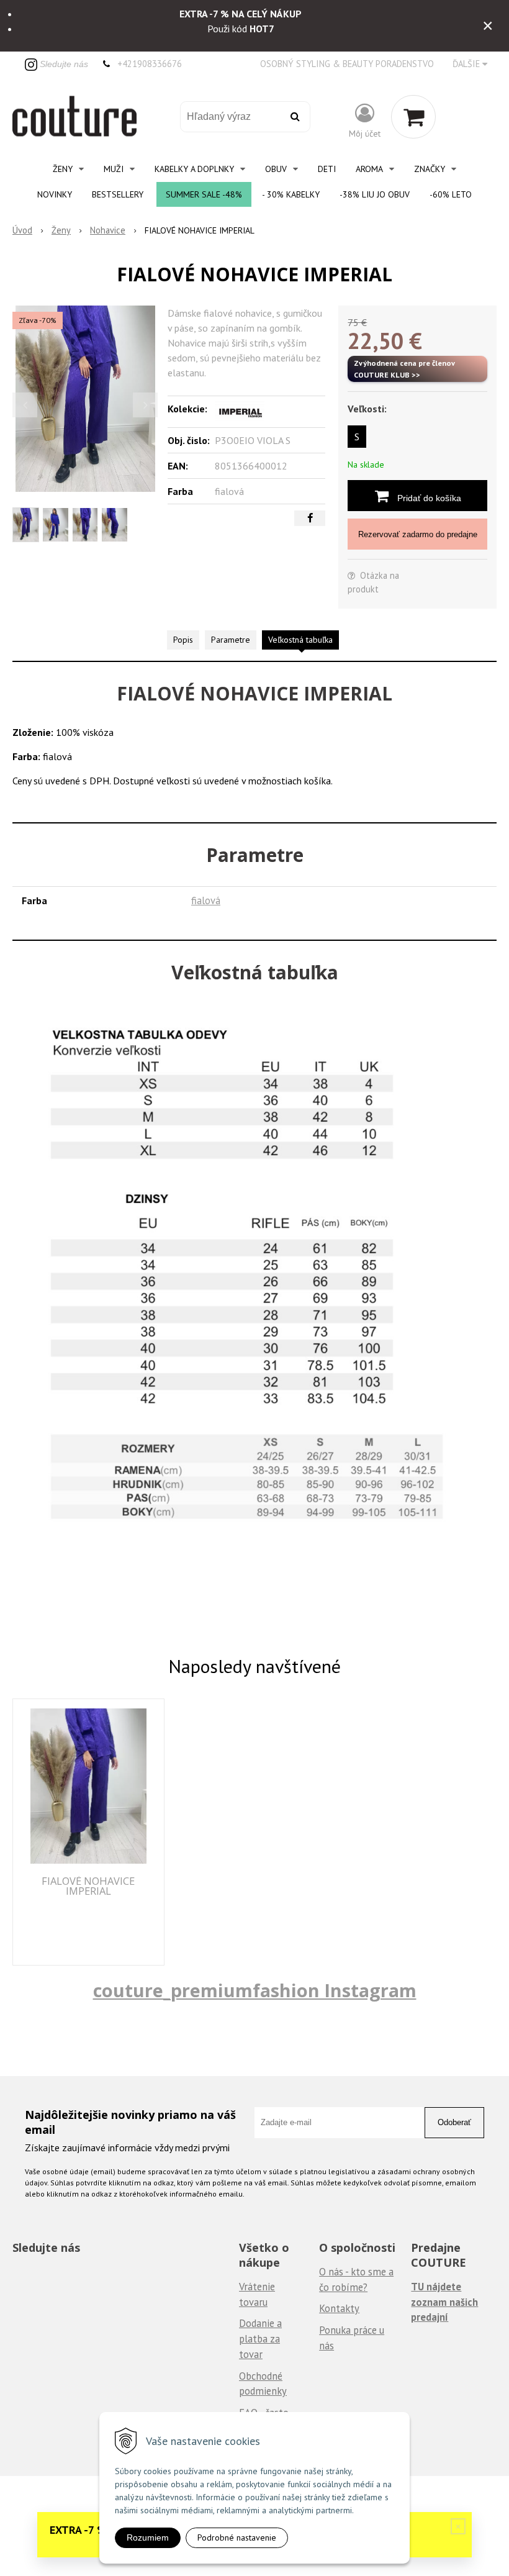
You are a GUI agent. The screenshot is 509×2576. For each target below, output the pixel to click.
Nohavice (108, 230)
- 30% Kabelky (291, 194)
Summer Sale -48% (204, 194)
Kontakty (339, 2308)
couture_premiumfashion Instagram (255, 1990)
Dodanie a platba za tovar (260, 2338)
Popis (183, 640)
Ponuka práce (348, 2330)
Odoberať (454, 2122)
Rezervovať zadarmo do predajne (418, 534)
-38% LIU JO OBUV (375, 194)
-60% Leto (451, 194)
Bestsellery (118, 194)
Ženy (61, 230)
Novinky (55, 194)
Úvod (22, 230)
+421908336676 (150, 64)
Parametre (231, 640)
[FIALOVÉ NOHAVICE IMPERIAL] (85, 399)
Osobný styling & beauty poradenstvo (347, 64)
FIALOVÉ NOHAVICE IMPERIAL (88, 1886)
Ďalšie (467, 64)
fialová (206, 900)
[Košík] (413, 117)
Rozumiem (148, 2537)
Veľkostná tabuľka (300, 640)
